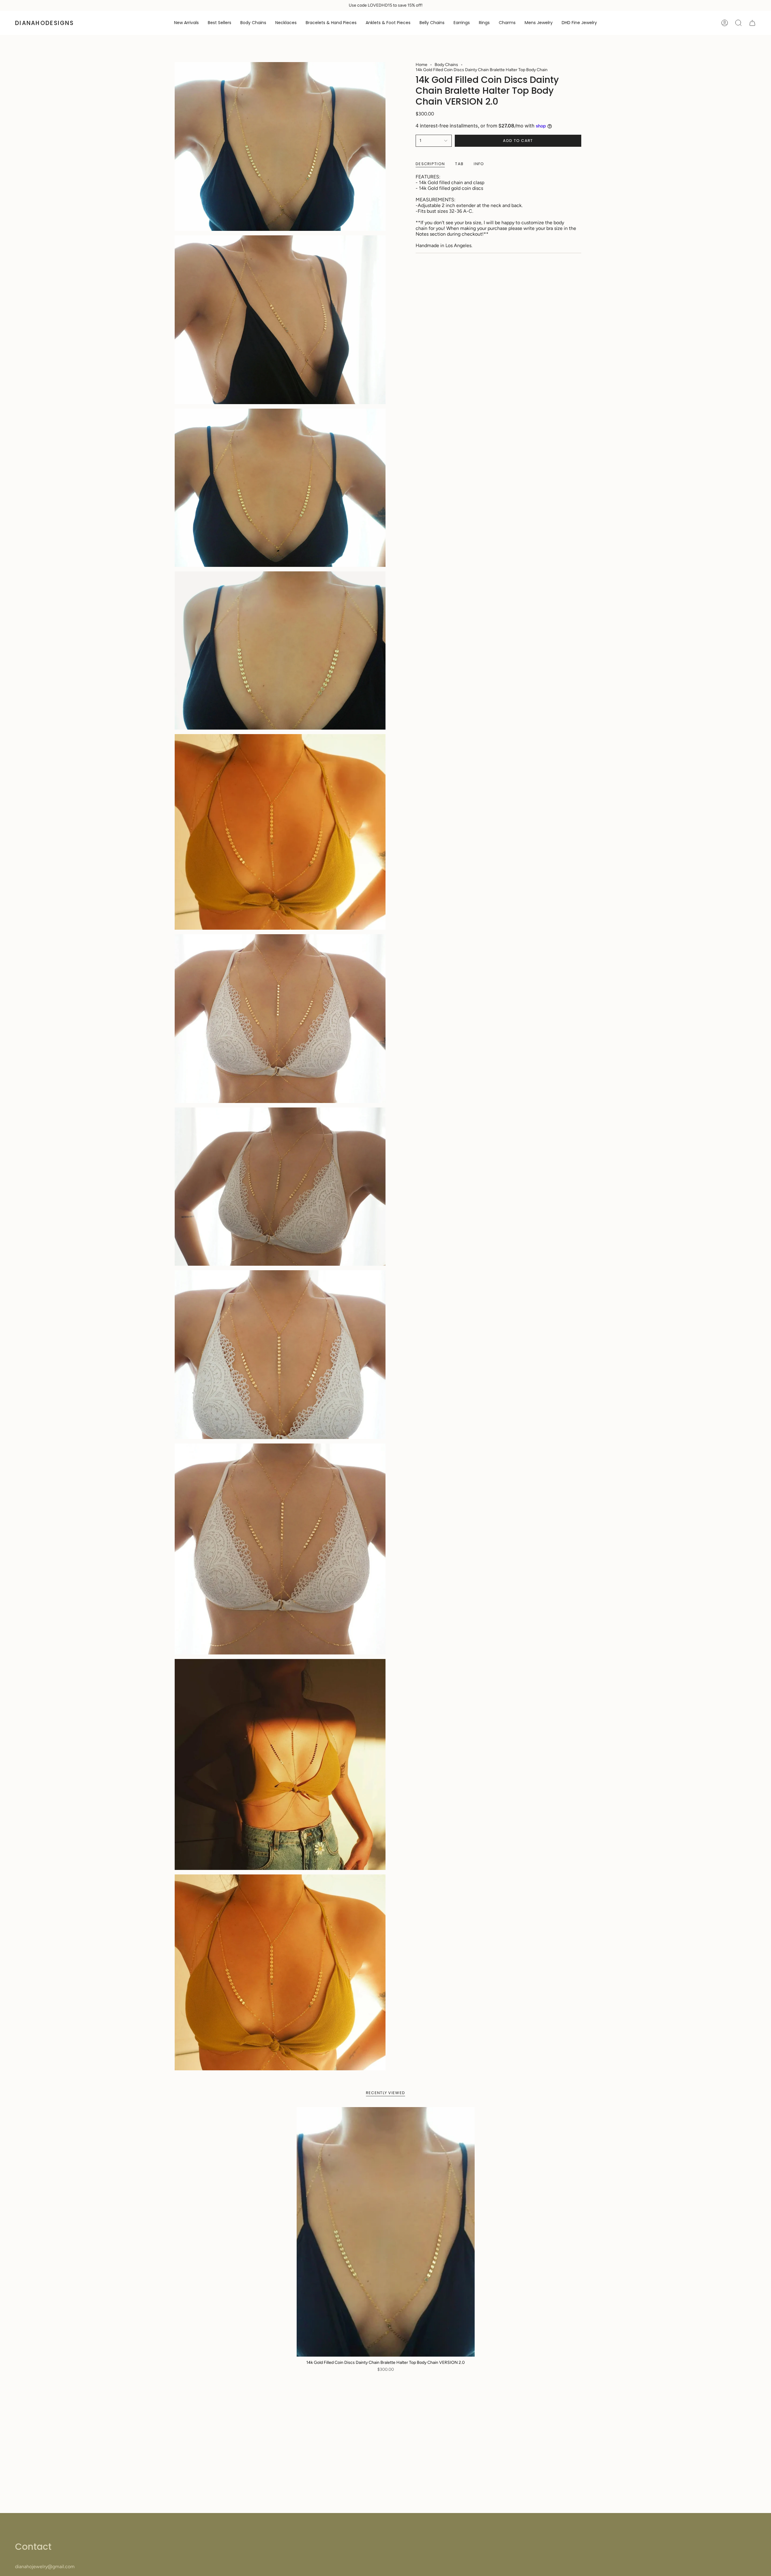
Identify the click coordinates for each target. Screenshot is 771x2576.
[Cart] (752, 23)
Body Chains (446, 65)
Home (421, 65)
